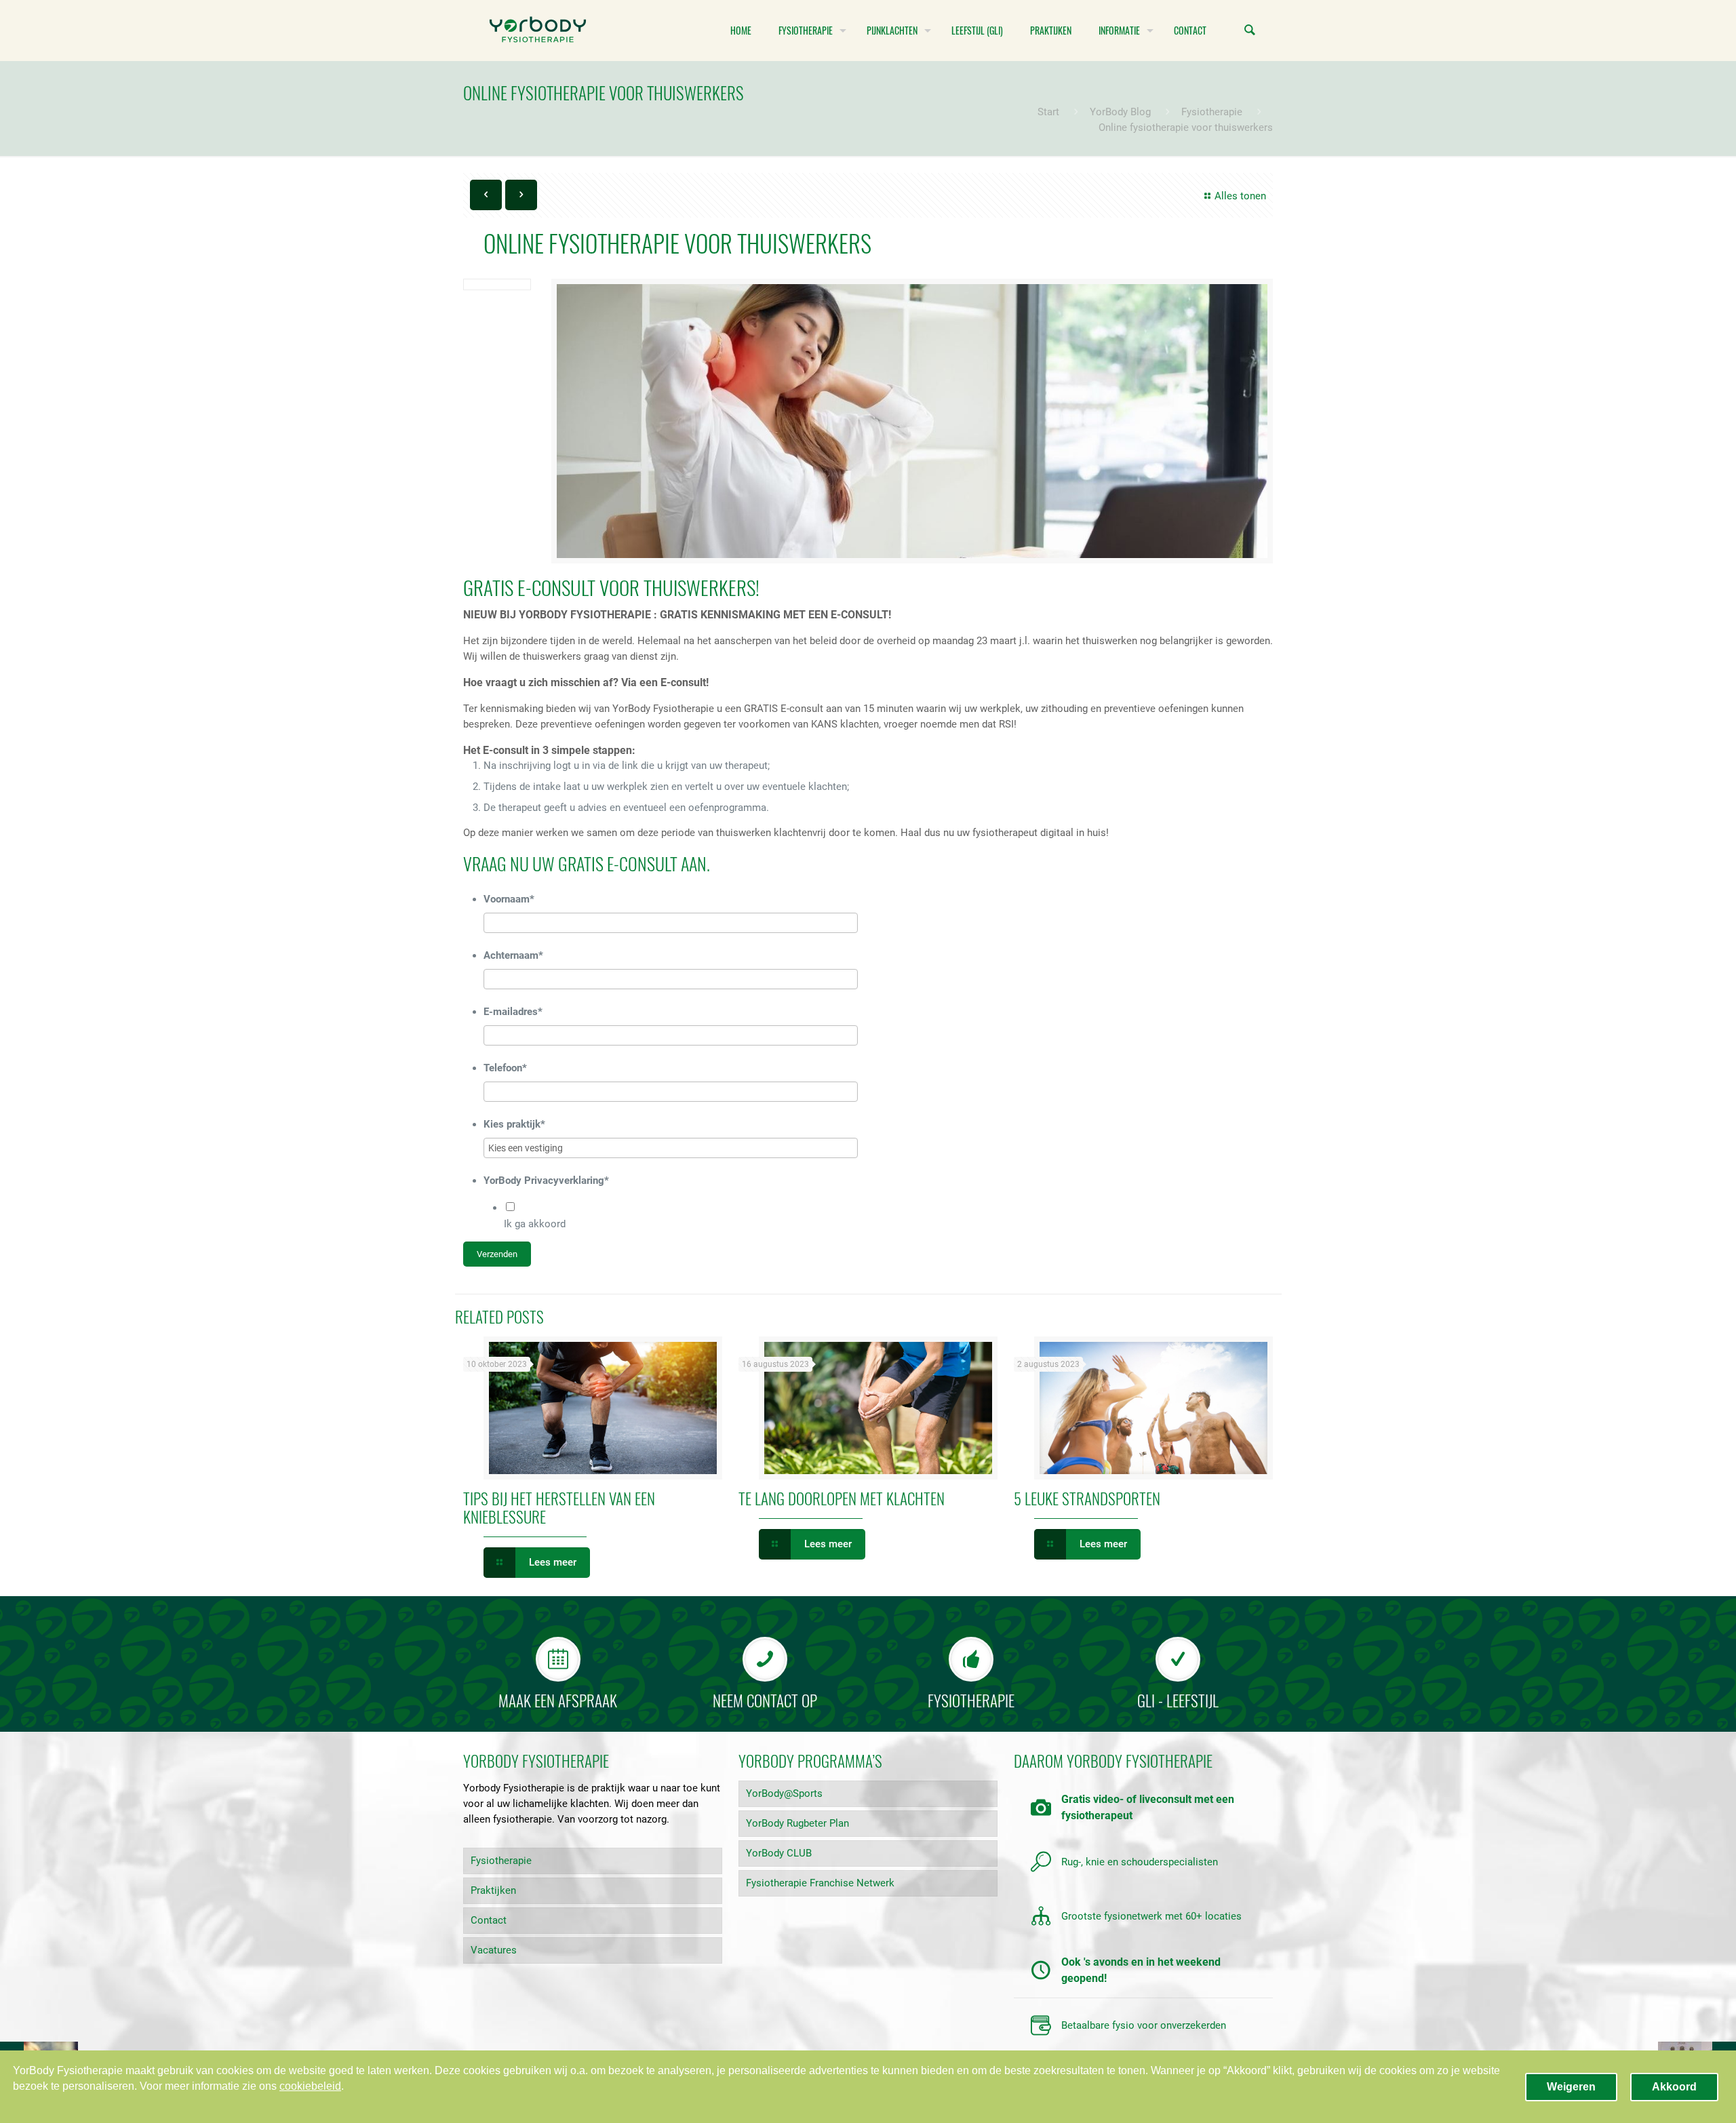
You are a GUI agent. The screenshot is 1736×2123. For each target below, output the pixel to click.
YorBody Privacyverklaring (546, 1180)
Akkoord (1674, 2087)
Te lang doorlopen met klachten (842, 1499)
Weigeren (1571, 2087)
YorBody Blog (1120, 112)
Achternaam (513, 955)
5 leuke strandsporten (1087, 1499)
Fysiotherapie (1212, 112)
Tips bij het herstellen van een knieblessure (559, 1508)
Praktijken (493, 1890)
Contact (489, 1920)
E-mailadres (513, 1012)
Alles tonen (1240, 196)
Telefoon (505, 1068)
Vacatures (494, 1950)
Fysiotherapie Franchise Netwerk (820, 1883)
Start (1048, 112)
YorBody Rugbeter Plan (797, 1823)
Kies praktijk (514, 1124)
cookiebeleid (310, 2086)
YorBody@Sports (784, 1793)
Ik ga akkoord (535, 1224)
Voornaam (509, 899)
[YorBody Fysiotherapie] (538, 31)
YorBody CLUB (779, 1853)
